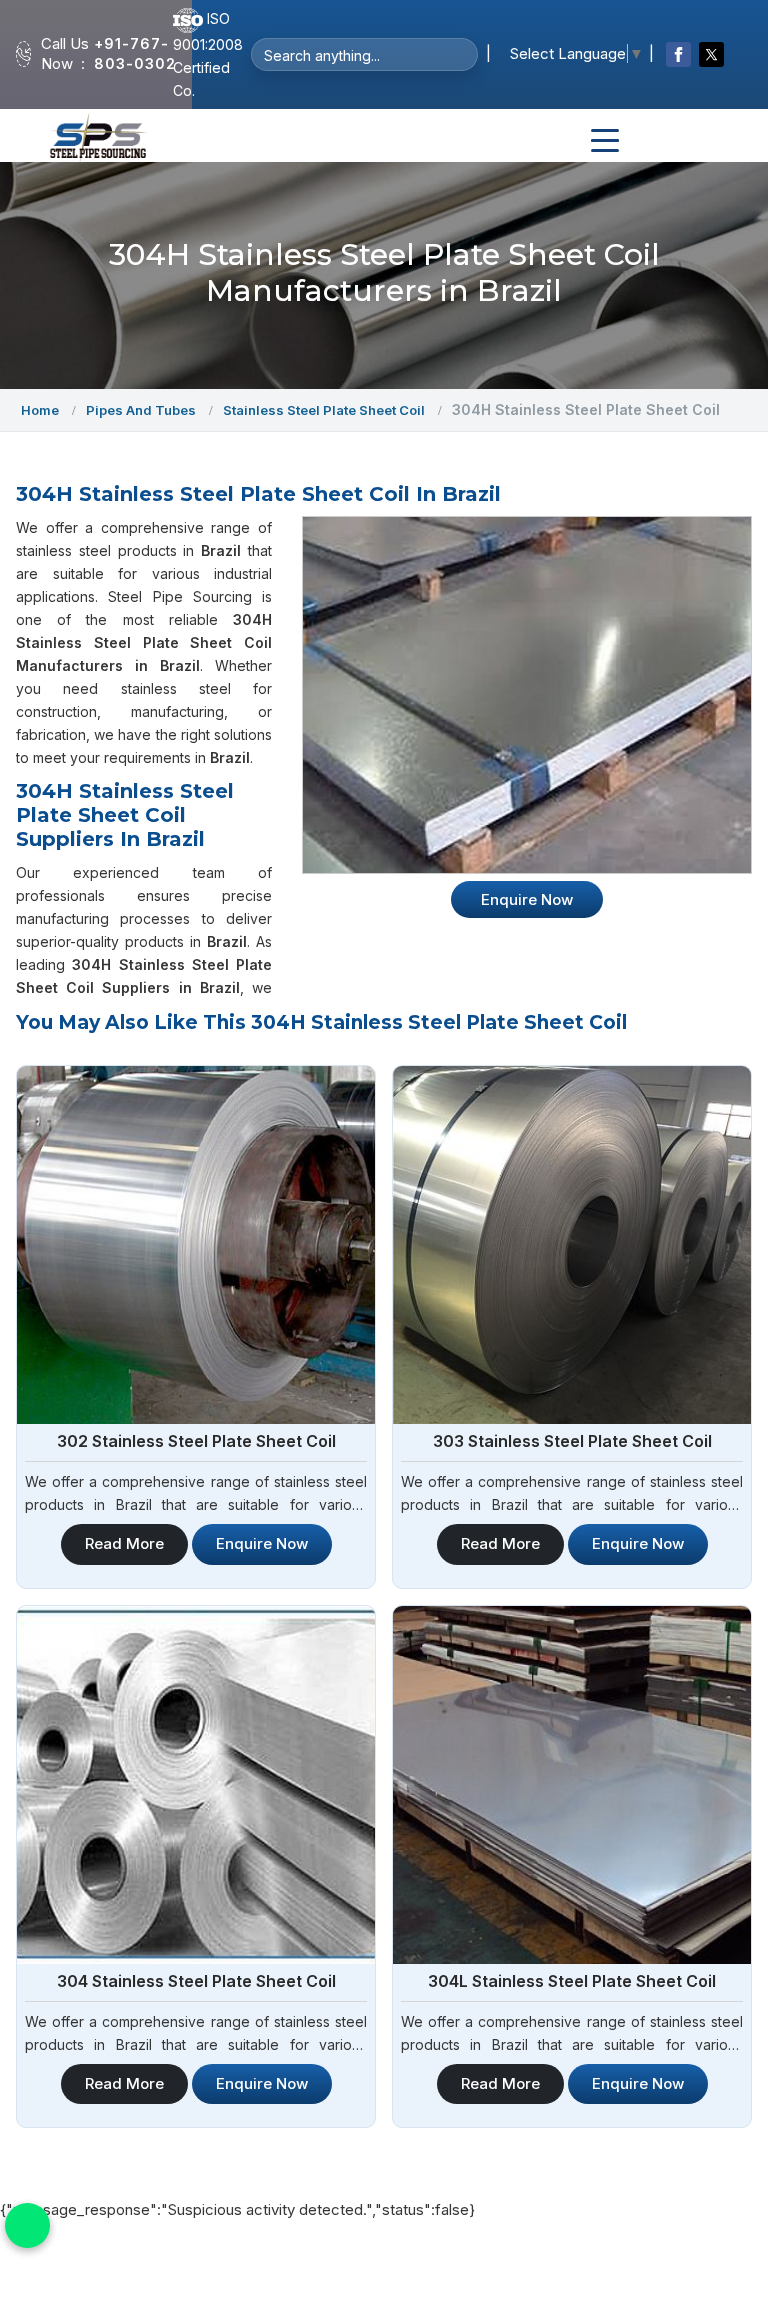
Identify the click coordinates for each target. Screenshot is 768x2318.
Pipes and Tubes (141, 410)
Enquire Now (262, 1543)
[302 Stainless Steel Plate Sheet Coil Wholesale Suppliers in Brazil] (196, 1245)
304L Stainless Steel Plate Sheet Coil (572, 1981)
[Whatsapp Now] (27, 2225)
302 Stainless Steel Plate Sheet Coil (196, 1441)
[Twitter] (711, 54)
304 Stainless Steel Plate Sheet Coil (196, 1981)
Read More (124, 1543)
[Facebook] (678, 54)
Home (40, 410)
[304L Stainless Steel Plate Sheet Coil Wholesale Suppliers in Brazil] (572, 1785)
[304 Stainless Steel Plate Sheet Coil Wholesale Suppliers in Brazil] (196, 1785)
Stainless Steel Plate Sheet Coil (324, 410)
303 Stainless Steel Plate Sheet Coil (572, 1441)
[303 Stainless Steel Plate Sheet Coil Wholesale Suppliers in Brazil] (572, 1245)
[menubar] (605, 141)
